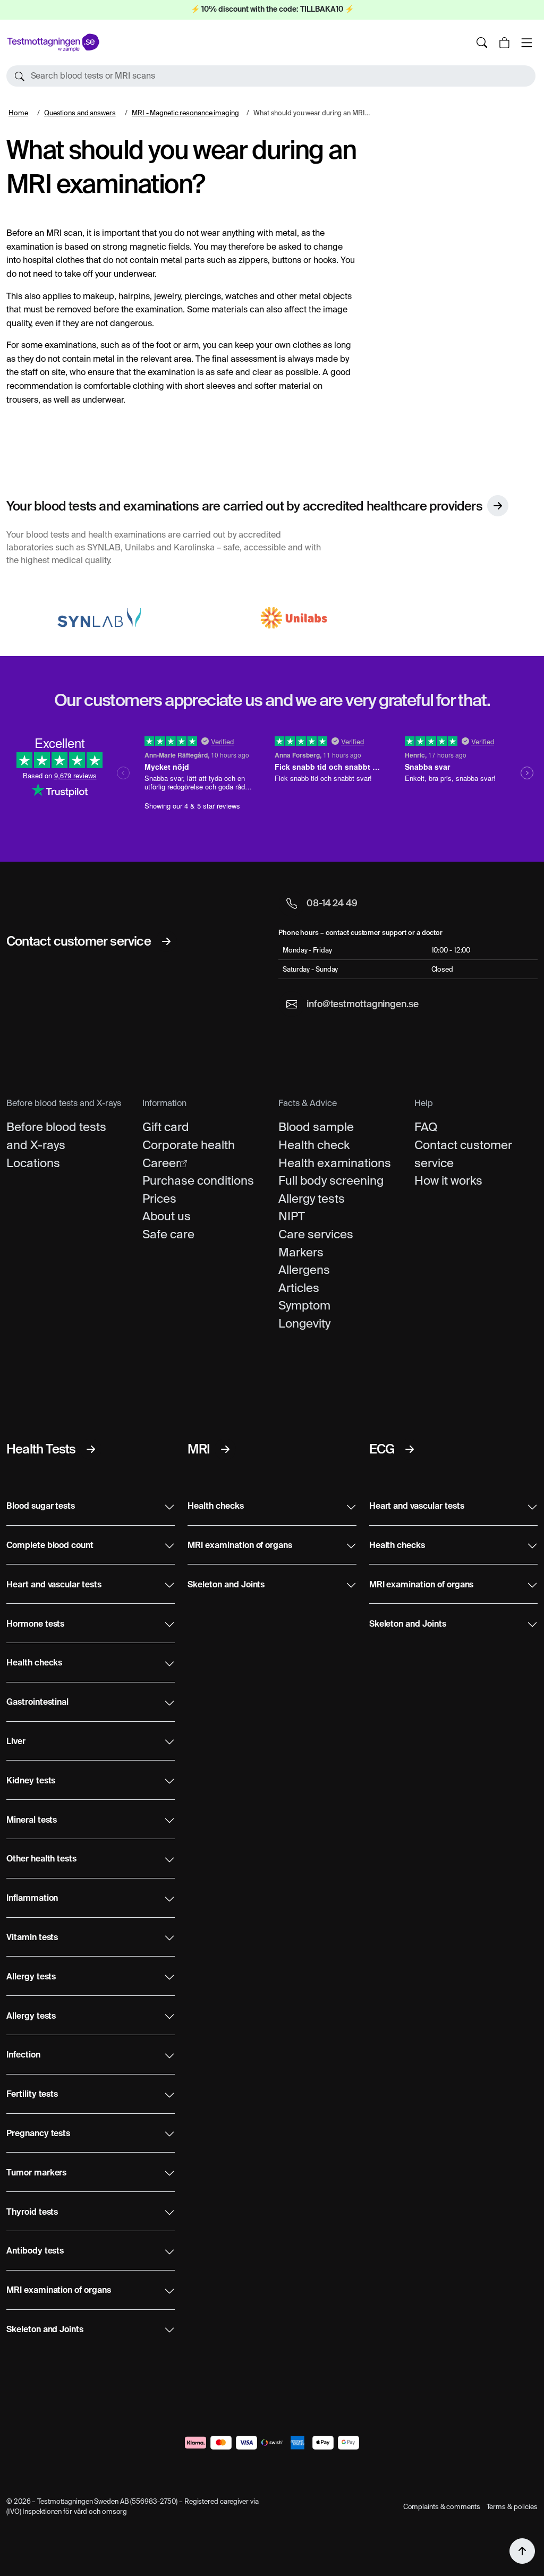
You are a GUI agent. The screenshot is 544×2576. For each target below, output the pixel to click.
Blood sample (316, 1127)
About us (167, 1216)
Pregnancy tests (38, 2134)
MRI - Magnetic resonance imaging (185, 113)
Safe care (168, 1234)
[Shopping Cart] (504, 42)
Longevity (304, 1323)
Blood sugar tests (41, 1507)
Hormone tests (35, 1625)
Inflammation (32, 1899)
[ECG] (410, 1449)
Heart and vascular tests (54, 1585)
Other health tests (41, 1859)
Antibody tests (35, 2251)
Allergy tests (312, 1198)
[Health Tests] (91, 1449)
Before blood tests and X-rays (56, 1136)
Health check (314, 1145)
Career (161, 1163)
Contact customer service (463, 1154)
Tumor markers (36, 2173)
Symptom (304, 1305)
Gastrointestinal (37, 1703)
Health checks (34, 1663)
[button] (271, 76)
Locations (33, 1163)
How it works (448, 1180)
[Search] (482, 42)
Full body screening (331, 1180)
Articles (299, 1288)
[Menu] (526, 42)
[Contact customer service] (166, 941)
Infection (23, 2055)
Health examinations (335, 1163)
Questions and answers (80, 113)
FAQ (426, 1127)
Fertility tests (32, 2095)
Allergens (304, 1270)
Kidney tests (31, 1781)
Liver (16, 1742)
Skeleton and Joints (45, 2330)
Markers (301, 1252)
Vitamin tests (32, 1938)
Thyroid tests (32, 2213)
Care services (316, 1234)
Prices (159, 1198)
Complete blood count (50, 1546)
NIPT (292, 1216)
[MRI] (225, 1449)
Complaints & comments (442, 2507)
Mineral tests (32, 1821)
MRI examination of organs (59, 2291)
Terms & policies (512, 2507)
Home (18, 113)
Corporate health (189, 1145)
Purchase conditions (198, 1180)
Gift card (166, 1127)
